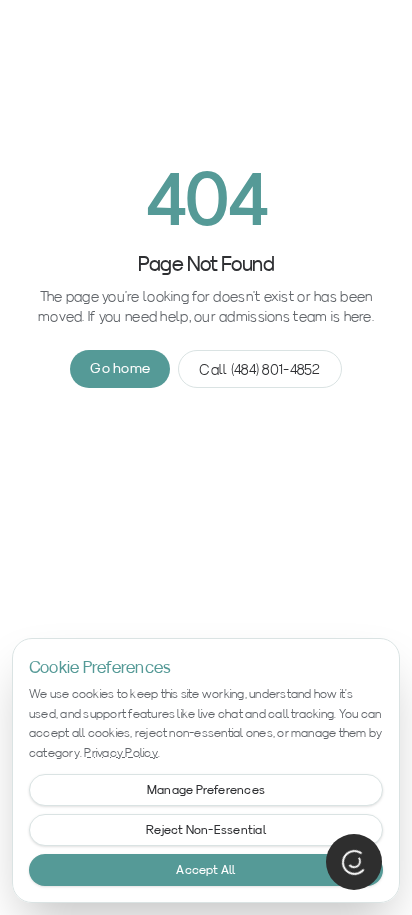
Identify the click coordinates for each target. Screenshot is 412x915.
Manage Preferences (206, 789)
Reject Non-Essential (206, 829)
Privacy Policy (120, 752)
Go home (120, 368)
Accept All (205, 869)
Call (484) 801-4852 (259, 369)
